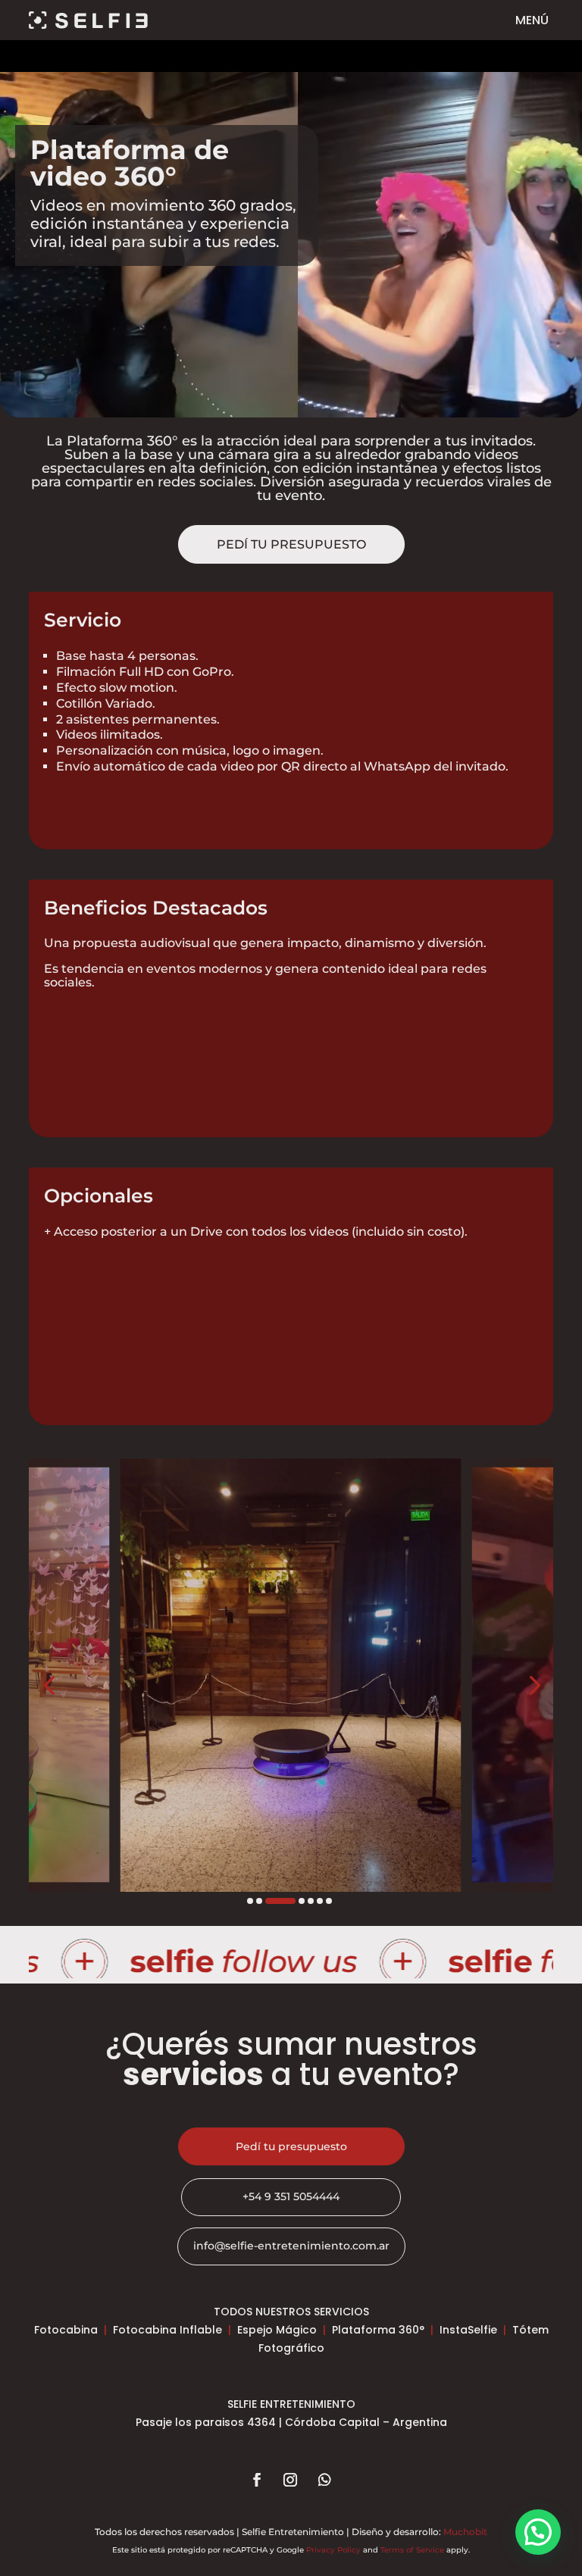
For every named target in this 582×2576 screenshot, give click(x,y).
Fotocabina (66, 2330)
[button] (49, 1684)
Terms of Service (412, 2550)
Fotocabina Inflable (167, 2330)
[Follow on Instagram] (290, 2480)
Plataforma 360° (378, 2330)
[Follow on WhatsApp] (324, 2480)
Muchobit (465, 2532)
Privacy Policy (333, 2550)
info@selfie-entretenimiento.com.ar (291, 2246)
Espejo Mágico (277, 2330)
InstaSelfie (468, 2330)
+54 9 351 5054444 (291, 2196)
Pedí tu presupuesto (291, 544)
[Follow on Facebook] (257, 2480)
